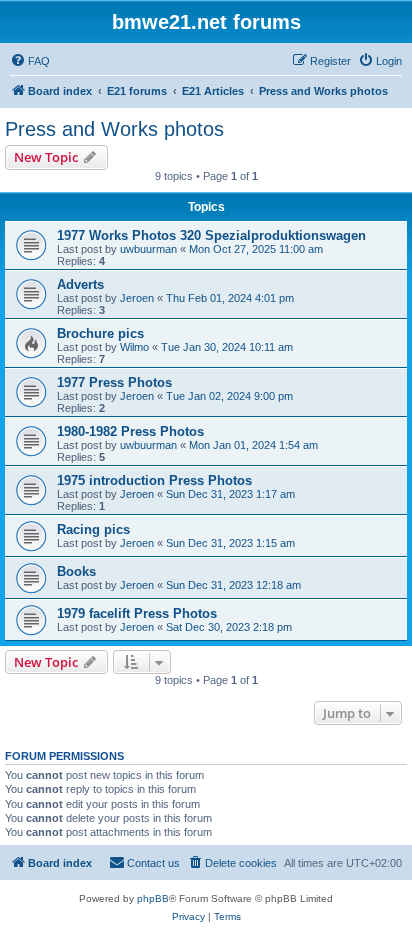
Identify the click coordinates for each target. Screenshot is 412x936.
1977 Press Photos (114, 382)
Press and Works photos (114, 129)
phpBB (153, 898)
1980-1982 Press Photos (130, 431)
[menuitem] (30, 61)
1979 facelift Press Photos (137, 613)
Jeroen (137, 298)
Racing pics (93, 529)
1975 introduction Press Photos (154, 480)
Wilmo (134, 347)
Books (76, 571)
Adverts (80, 284)
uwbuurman (148, 249)
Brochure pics (100, 333)
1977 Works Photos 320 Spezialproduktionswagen (211, 235)
